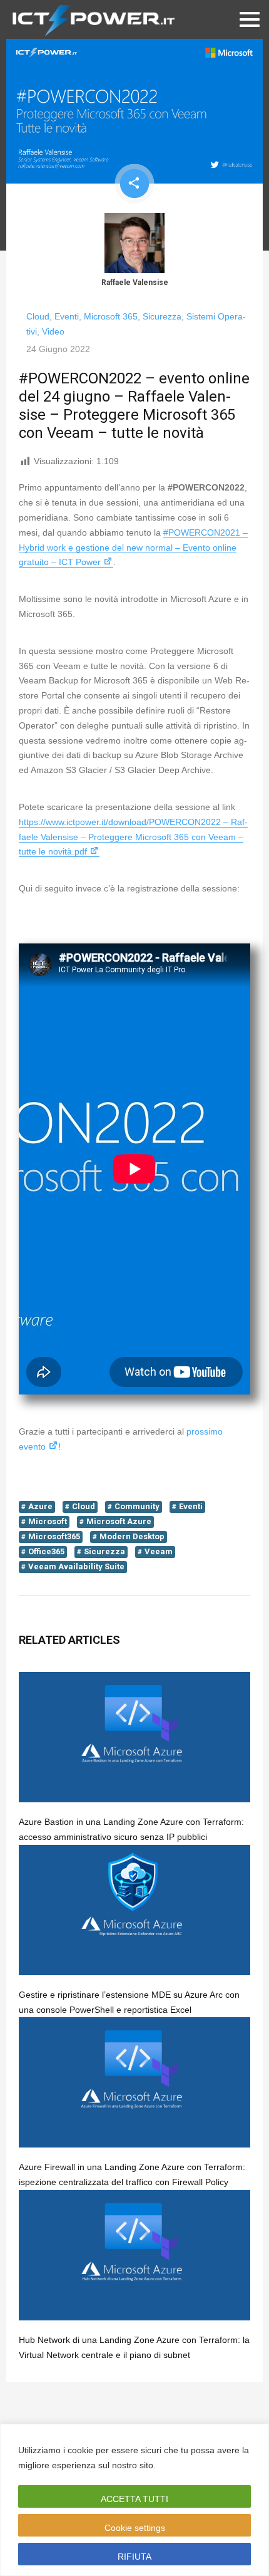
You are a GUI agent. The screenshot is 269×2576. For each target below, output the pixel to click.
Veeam (159, 1551)
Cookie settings (135, 2528)
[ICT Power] (91, 19)
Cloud (38, 316)
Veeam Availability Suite (76, 1566)
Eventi (67, 316)
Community (137, 1506)
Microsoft (48, 1521)
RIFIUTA (134, 2557)
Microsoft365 (54, 1536)
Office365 (46, 1551)
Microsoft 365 (111, 316)
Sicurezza (162, 316)
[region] (134, 2500)
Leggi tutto (182, 2465)
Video (53, 331)
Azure (40, 1506)
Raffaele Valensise (135, 283)
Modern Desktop (132, 1536)
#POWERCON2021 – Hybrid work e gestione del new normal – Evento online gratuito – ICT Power (133, 548)
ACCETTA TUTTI (134, 2499)
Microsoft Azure (119, 1521)
